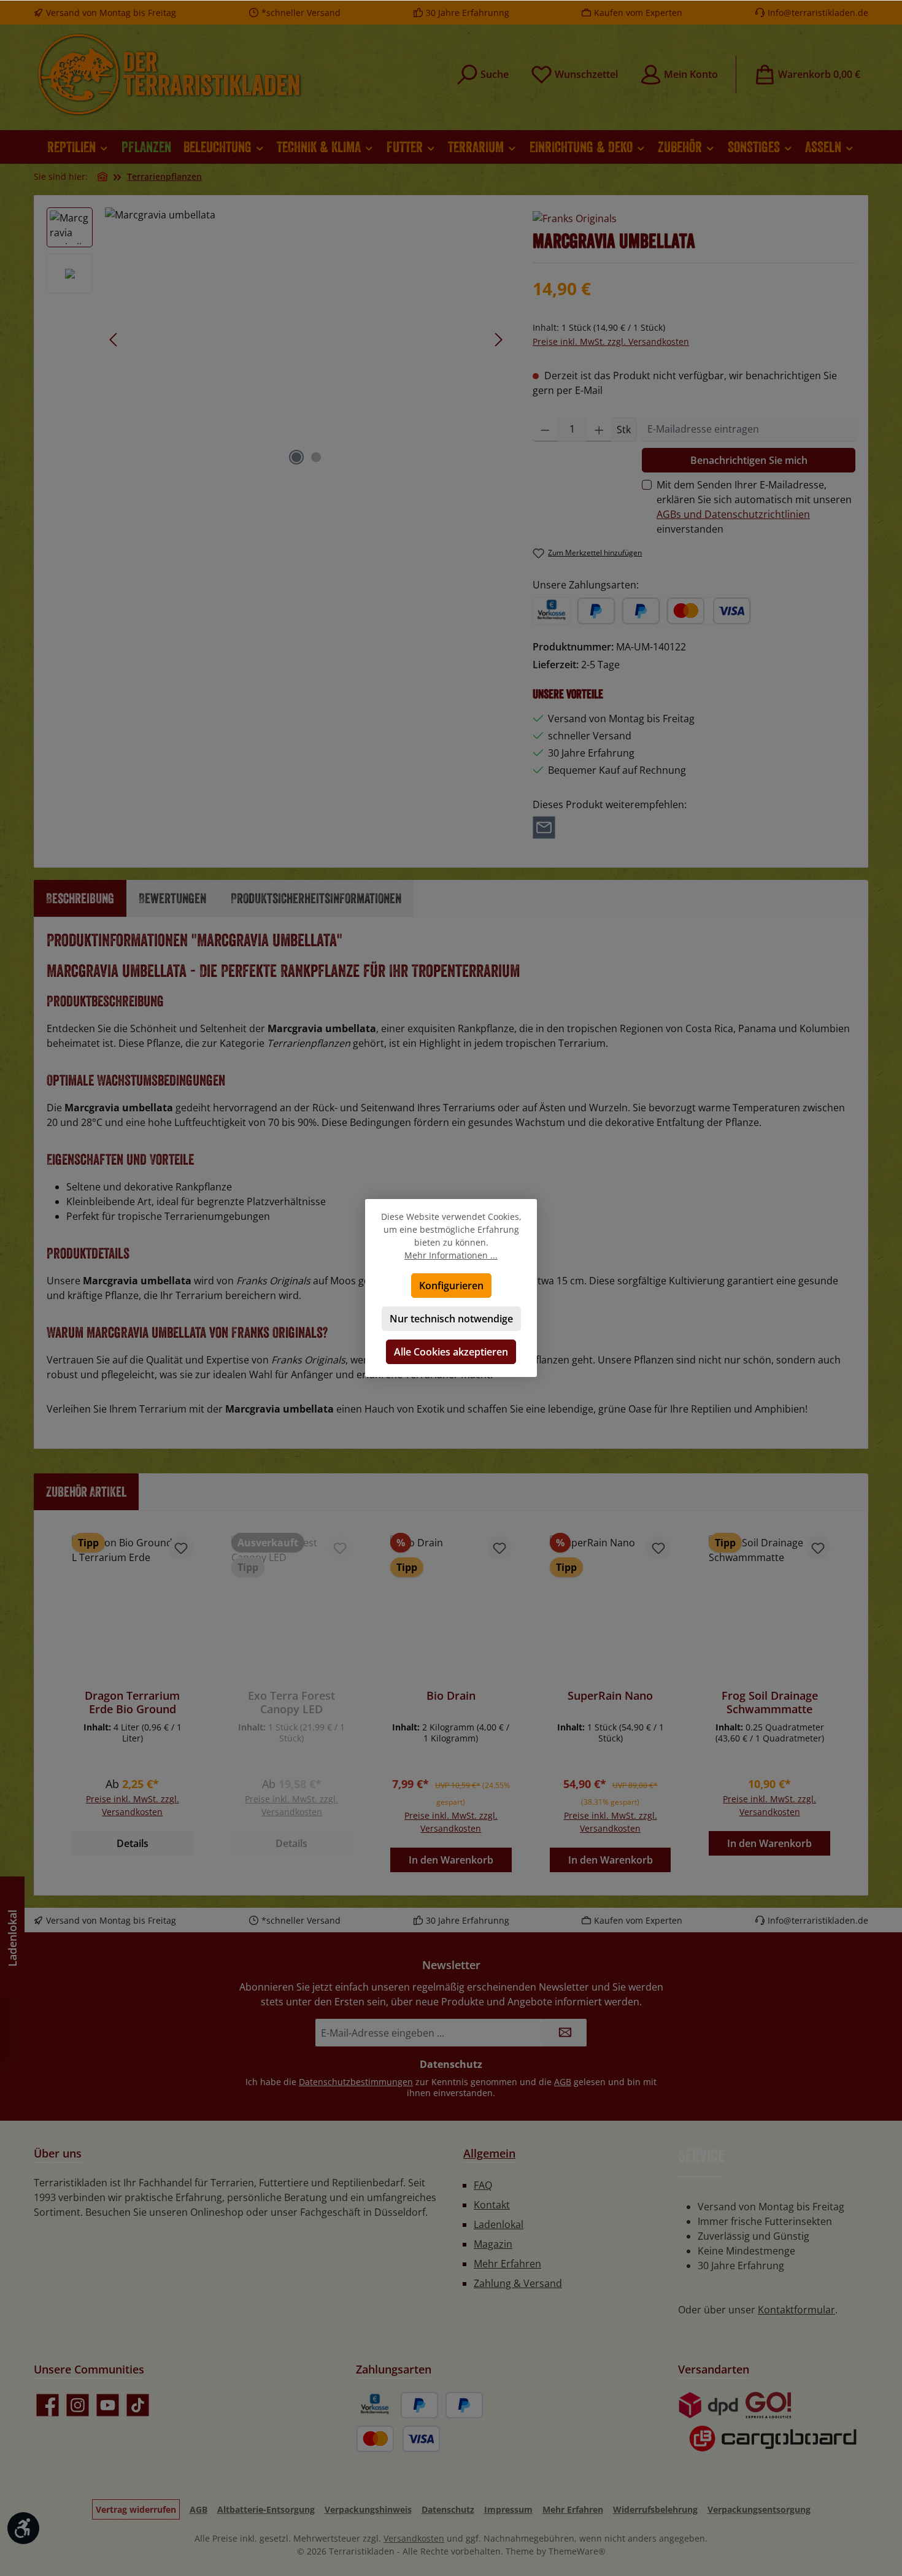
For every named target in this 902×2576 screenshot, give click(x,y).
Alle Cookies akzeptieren (451, 1352)
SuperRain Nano (610, 1696)
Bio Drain (451, 1696)
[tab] (80, 898)
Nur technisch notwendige (451, 1319)
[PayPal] (596, 611)
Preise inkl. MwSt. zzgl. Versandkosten (611, 341)
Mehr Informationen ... (451, 1255)
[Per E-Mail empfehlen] (544, 827)
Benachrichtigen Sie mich (749, 460)
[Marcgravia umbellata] (306, 339)
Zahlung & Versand (518, 2283)
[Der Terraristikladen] (102, 176)
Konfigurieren (451, 1286)
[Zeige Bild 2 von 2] (316, 457)
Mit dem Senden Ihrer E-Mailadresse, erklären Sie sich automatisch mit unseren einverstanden (754, 507)
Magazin (493, 2244)
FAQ (483, 2185)
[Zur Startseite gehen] (169, 74)
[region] (277, 339)
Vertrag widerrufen (136, 2509)
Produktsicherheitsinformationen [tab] (316, 898)
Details (133, 1843)
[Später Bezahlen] (641, 611)
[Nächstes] (498, 340)
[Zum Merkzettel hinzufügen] (181, 1548)
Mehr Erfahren (507, 2264)
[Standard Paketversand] (708, 2405)
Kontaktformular (796, 2310)
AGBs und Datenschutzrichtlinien (733, 514)
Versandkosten (414, 2538)
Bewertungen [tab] (172, 898)
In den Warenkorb (451, 1860)
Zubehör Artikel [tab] (86, 1491)
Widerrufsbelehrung (655, 2509)
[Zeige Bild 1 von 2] (296, 457)
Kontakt (492, 2205)
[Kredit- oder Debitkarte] (709, 611)
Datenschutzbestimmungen (356, 2082)
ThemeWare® (577, 2551)
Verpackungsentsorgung (759, 2509)
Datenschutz (448, 2509)
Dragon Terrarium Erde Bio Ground (132, 1702)
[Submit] (565, 2033)
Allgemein (489, 2153)
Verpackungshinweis (368, 2509)
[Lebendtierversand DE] (769, 2405)
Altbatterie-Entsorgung (266, 2509)
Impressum (508, 2509)
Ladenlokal (499, 2224)
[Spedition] (768, 2439)
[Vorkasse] (552, 611)
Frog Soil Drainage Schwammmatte (770, 1702)
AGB (563, 2082)
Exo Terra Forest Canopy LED (291, 1702)
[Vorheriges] (114, 340)
